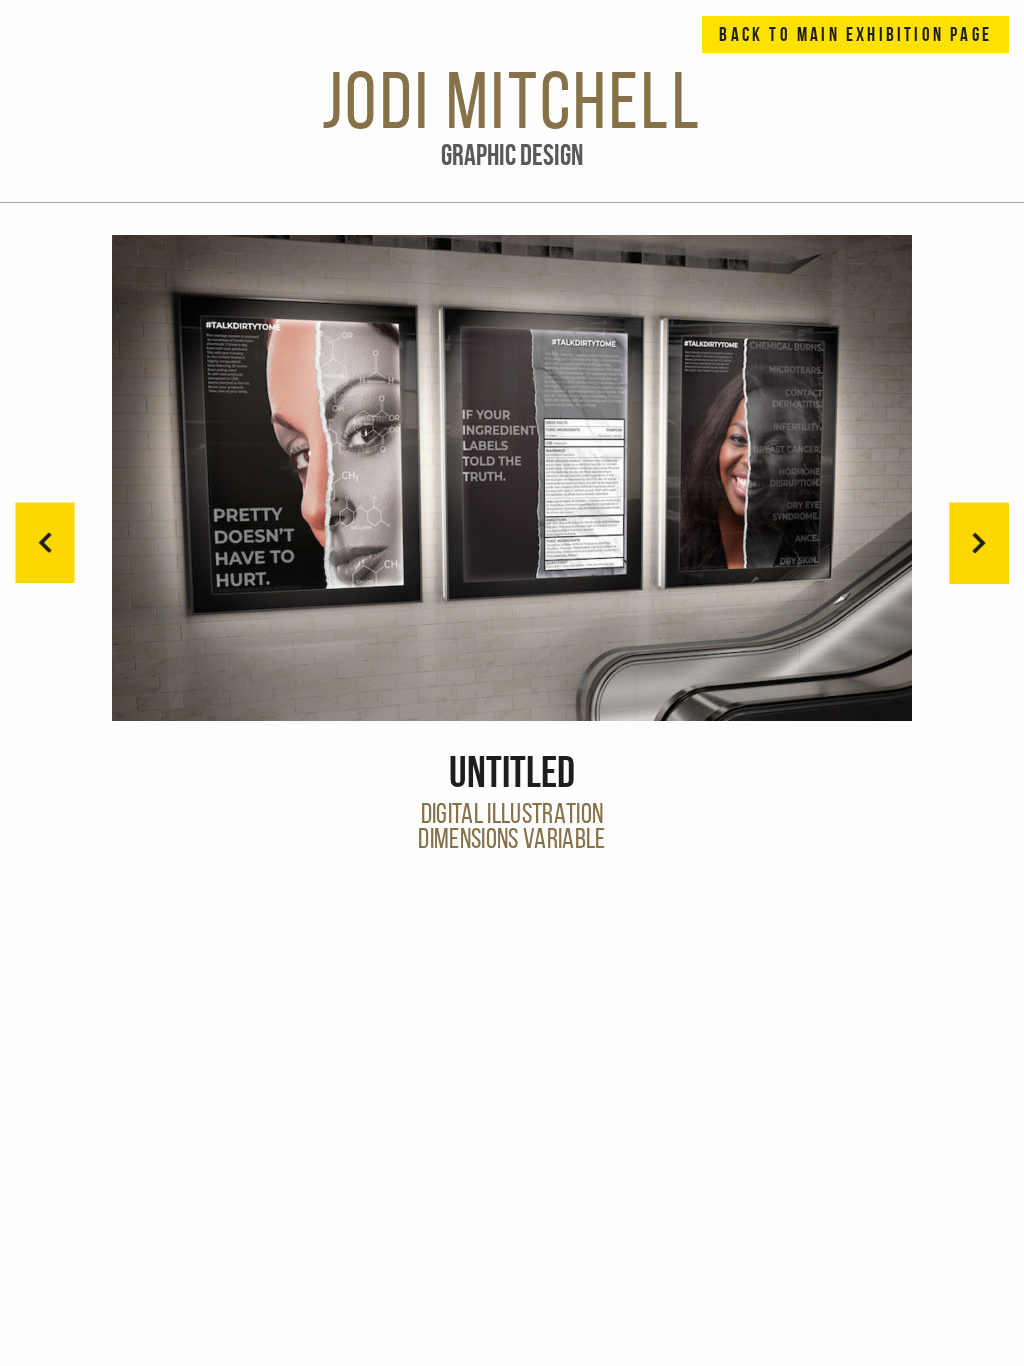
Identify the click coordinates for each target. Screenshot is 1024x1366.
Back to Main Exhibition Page (855, 34)
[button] (979, 543)
